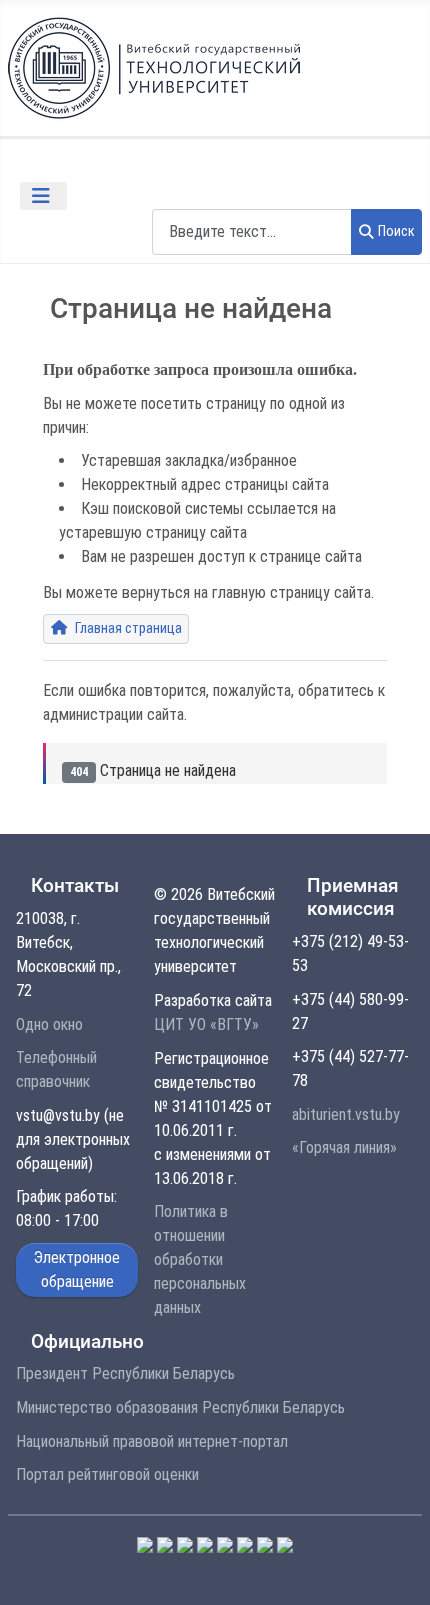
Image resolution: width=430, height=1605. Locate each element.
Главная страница (127, 628)
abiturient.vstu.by (346, 1114)
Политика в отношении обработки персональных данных (200, 1259)
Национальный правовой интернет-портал (152, 1441)
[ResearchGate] (285, 1543)
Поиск (396, 231)
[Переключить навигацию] (43, 196)
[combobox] (252, 231)
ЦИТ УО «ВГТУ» (206, 1024)
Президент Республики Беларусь (125, 1373)
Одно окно (49, 1024)
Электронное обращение (77, 1269)
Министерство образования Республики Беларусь (180, 1407)
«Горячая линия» (344, 1147)
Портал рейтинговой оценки (107, 1474)
